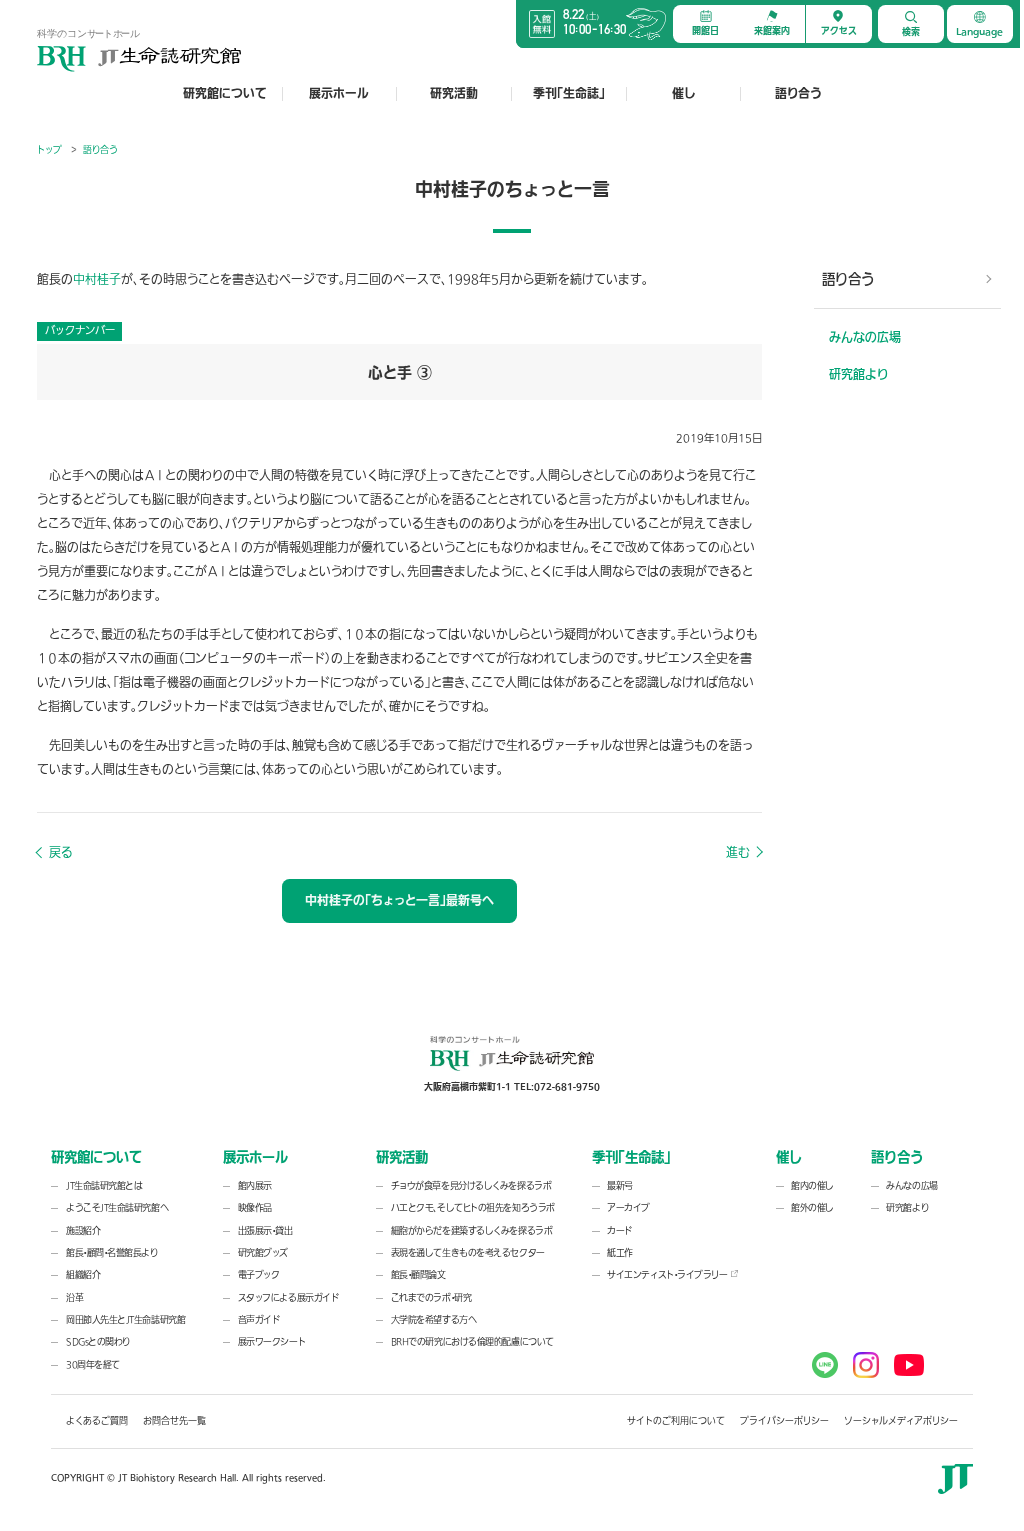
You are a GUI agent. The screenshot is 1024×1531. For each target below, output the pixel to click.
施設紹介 (83, 1231)
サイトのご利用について (676, 1421)
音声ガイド (259, 1320)
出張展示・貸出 (265, 1231)
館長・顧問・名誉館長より (112, 1253)
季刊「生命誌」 (569, 94)
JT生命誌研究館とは (104, 1186)
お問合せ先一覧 (174, 1421)
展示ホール (339, 94)
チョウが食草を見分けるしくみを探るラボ (471, 1186)
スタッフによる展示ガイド (288, 1298)
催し (683, 94)
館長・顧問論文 (418, 1275)
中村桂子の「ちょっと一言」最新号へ (399, 901)
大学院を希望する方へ (434, 1320)
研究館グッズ (263, 1253)
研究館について (225, 94)
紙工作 (620, 1253)
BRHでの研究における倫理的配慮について (472, 1342)
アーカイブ (628, 1208)
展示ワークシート (271, 1342)
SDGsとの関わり (98, 1342)
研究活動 (454, 94)
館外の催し (812, 1208)
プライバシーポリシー (784, 1421)
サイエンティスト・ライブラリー (667, 1275)
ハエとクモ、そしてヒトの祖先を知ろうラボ (473, 1208)
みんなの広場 (865, 338)
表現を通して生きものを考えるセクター (468, 1253)
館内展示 (255, 1186)
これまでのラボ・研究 (431, 1298)
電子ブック (259, 1275)
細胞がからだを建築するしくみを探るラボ (471, 1231)
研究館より (858, 375)
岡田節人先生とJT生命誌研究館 (125, 1320)
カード (619, 1231)
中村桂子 (97, 280)
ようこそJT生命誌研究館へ (117, 1208)
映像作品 (255, 1208)
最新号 (620, 1186)
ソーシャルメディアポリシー (901, 1421)
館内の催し (812, 1186)
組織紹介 (83, 1275)
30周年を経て (93, 1365)
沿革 (74, 1298)
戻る (60, 853)
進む (738, 853)
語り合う (798, 94)
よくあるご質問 (97, 1421)
